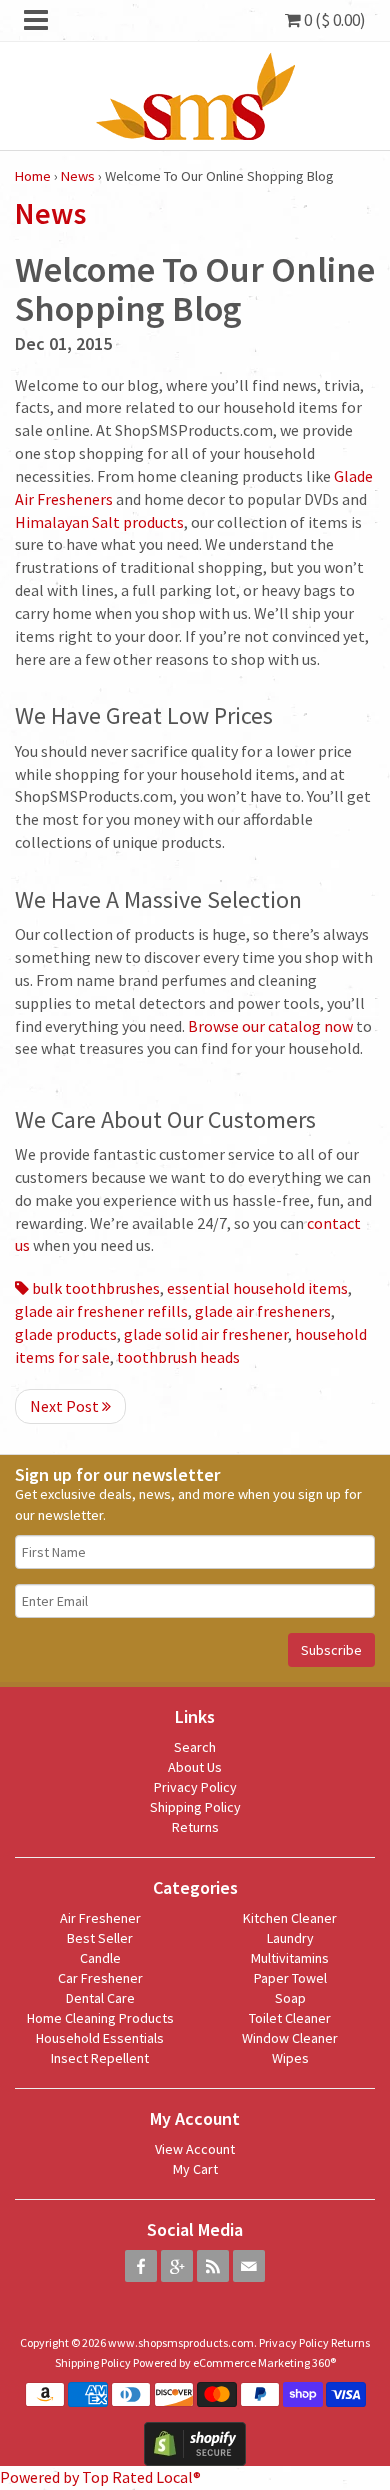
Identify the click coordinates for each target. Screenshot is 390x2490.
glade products (66, 1334)
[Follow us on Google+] (177, 2266)
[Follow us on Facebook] (141, 2266)
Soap (290, 1998)
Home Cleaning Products (100, 2018)
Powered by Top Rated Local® (100, 2477)
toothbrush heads (178, 1357)
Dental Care (100, 1998)
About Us (195, 1767)
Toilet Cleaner (290, 2018)
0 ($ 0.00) (333, 20)
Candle (100, 1958)
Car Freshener (100, 1978)
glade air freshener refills (101, 1311)
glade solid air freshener (206, 1334)
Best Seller (100, 1938)
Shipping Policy (195, 1807)
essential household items (257, 1288)
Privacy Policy (195, 1787)
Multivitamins (290, 1958)
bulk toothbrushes (94, 1288)
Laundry (290, 1938)
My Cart (195, 2169)
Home (33, 176)
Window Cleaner (290, 2038)
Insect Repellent (100, 2058)
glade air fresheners (263, 1311)
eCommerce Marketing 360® (264, 2362)
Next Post (66, 1406)
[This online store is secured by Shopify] (195, 2442)
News (78, 176)
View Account (195, 2149)
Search (195, 1747)
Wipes (290, 2058)
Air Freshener (100, 1918)
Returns (195, 1827)
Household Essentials (100, 2038)
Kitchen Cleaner (290, 1918)
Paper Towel (290, 1978)
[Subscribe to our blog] (213, 2266)
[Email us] (249, 2266)
